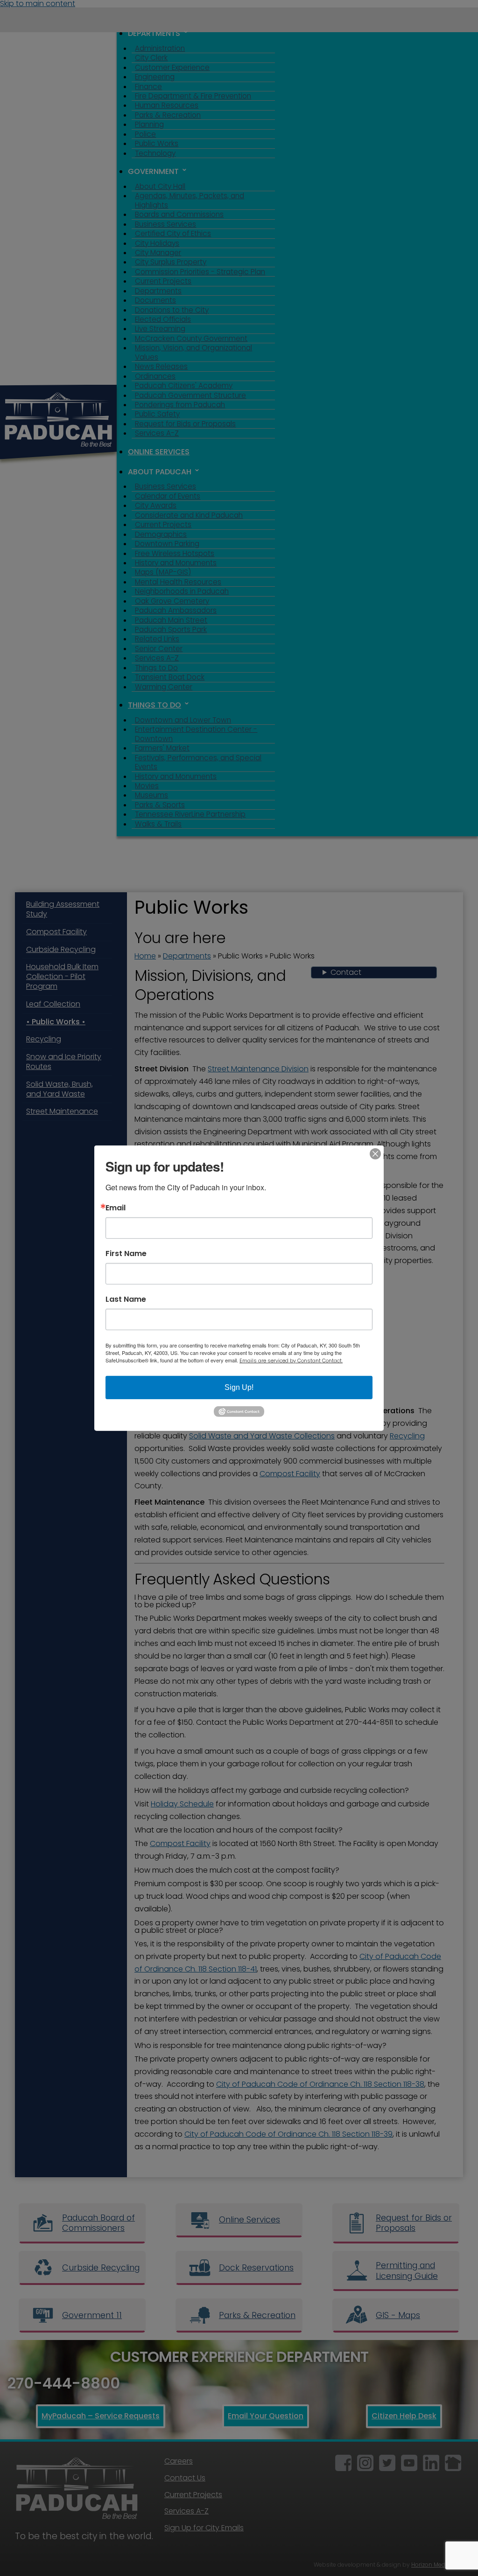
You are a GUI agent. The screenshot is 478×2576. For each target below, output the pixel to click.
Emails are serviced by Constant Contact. (291, 1360)
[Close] (375, 1153)
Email (116, 1208)
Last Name (126, 1299)
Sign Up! (239, 1387)
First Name (126, 1253)
